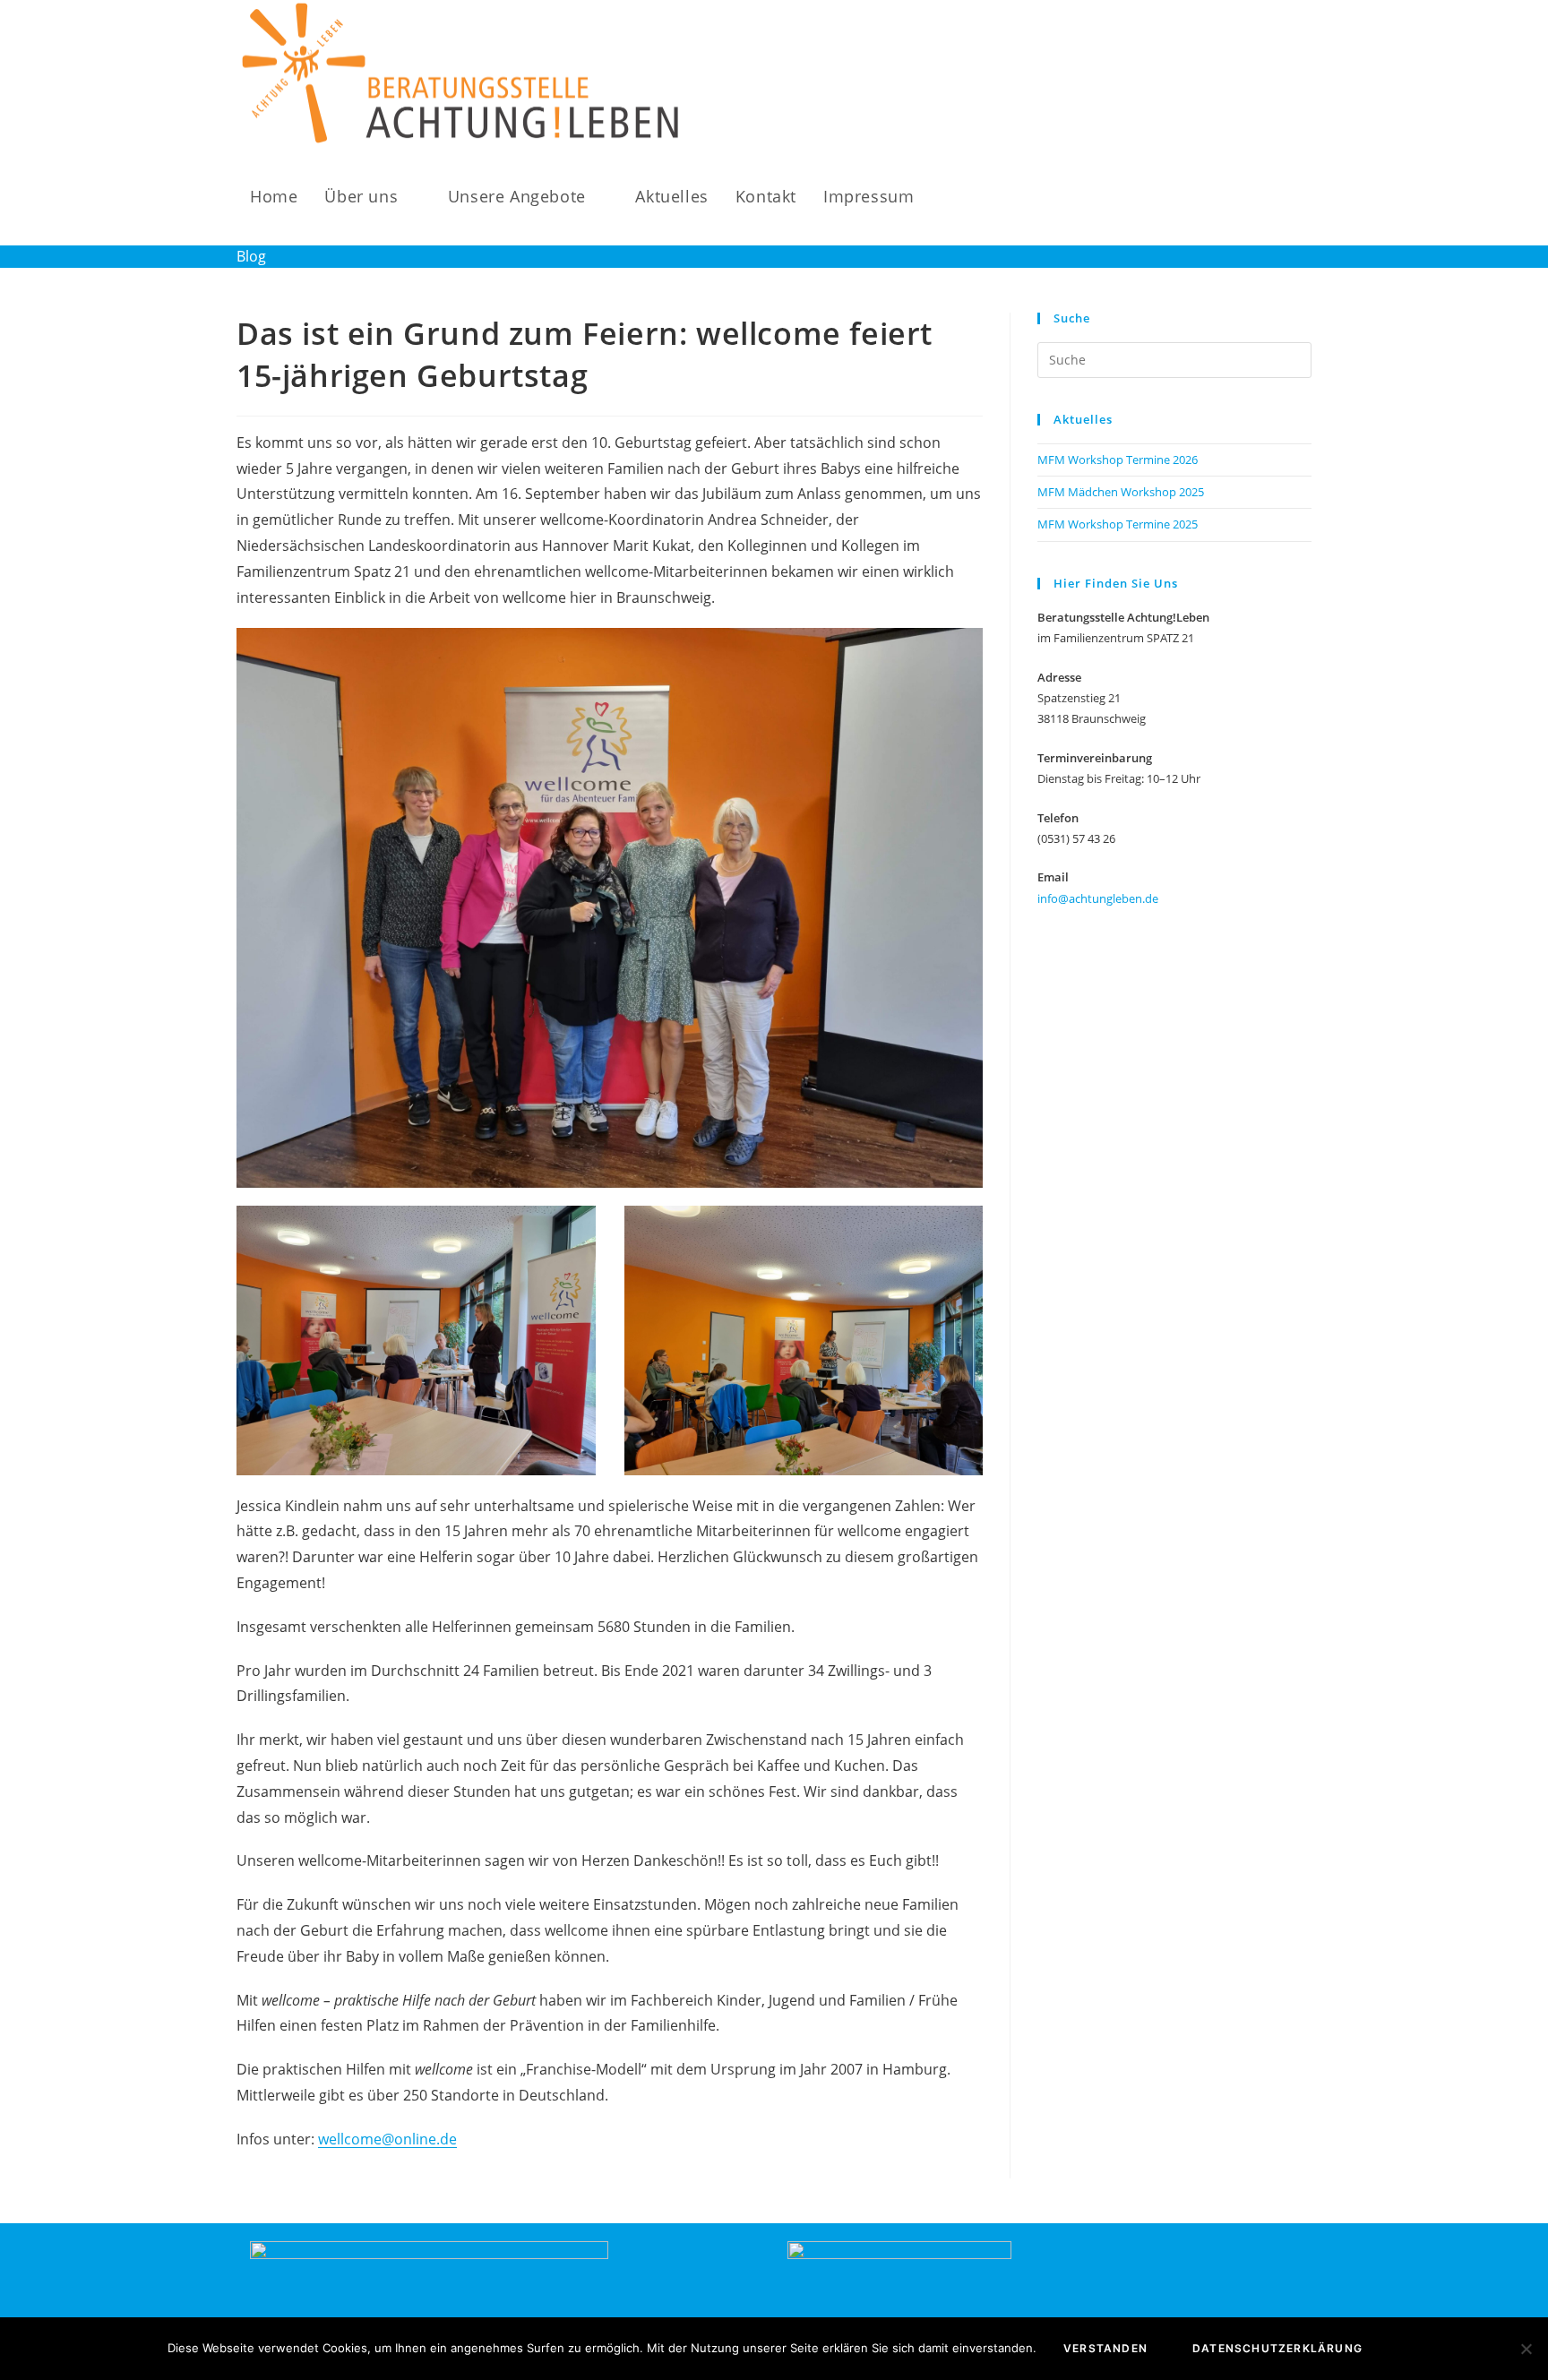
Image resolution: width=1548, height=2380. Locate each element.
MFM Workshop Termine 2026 (1118, 460)
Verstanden (1105, 2348)
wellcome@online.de (387, 2139)
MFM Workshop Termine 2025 (1118, 524)
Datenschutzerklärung (1277, 2348)
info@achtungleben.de (1098, 898)
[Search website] (947, 197)
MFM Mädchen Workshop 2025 (1121, 492)
